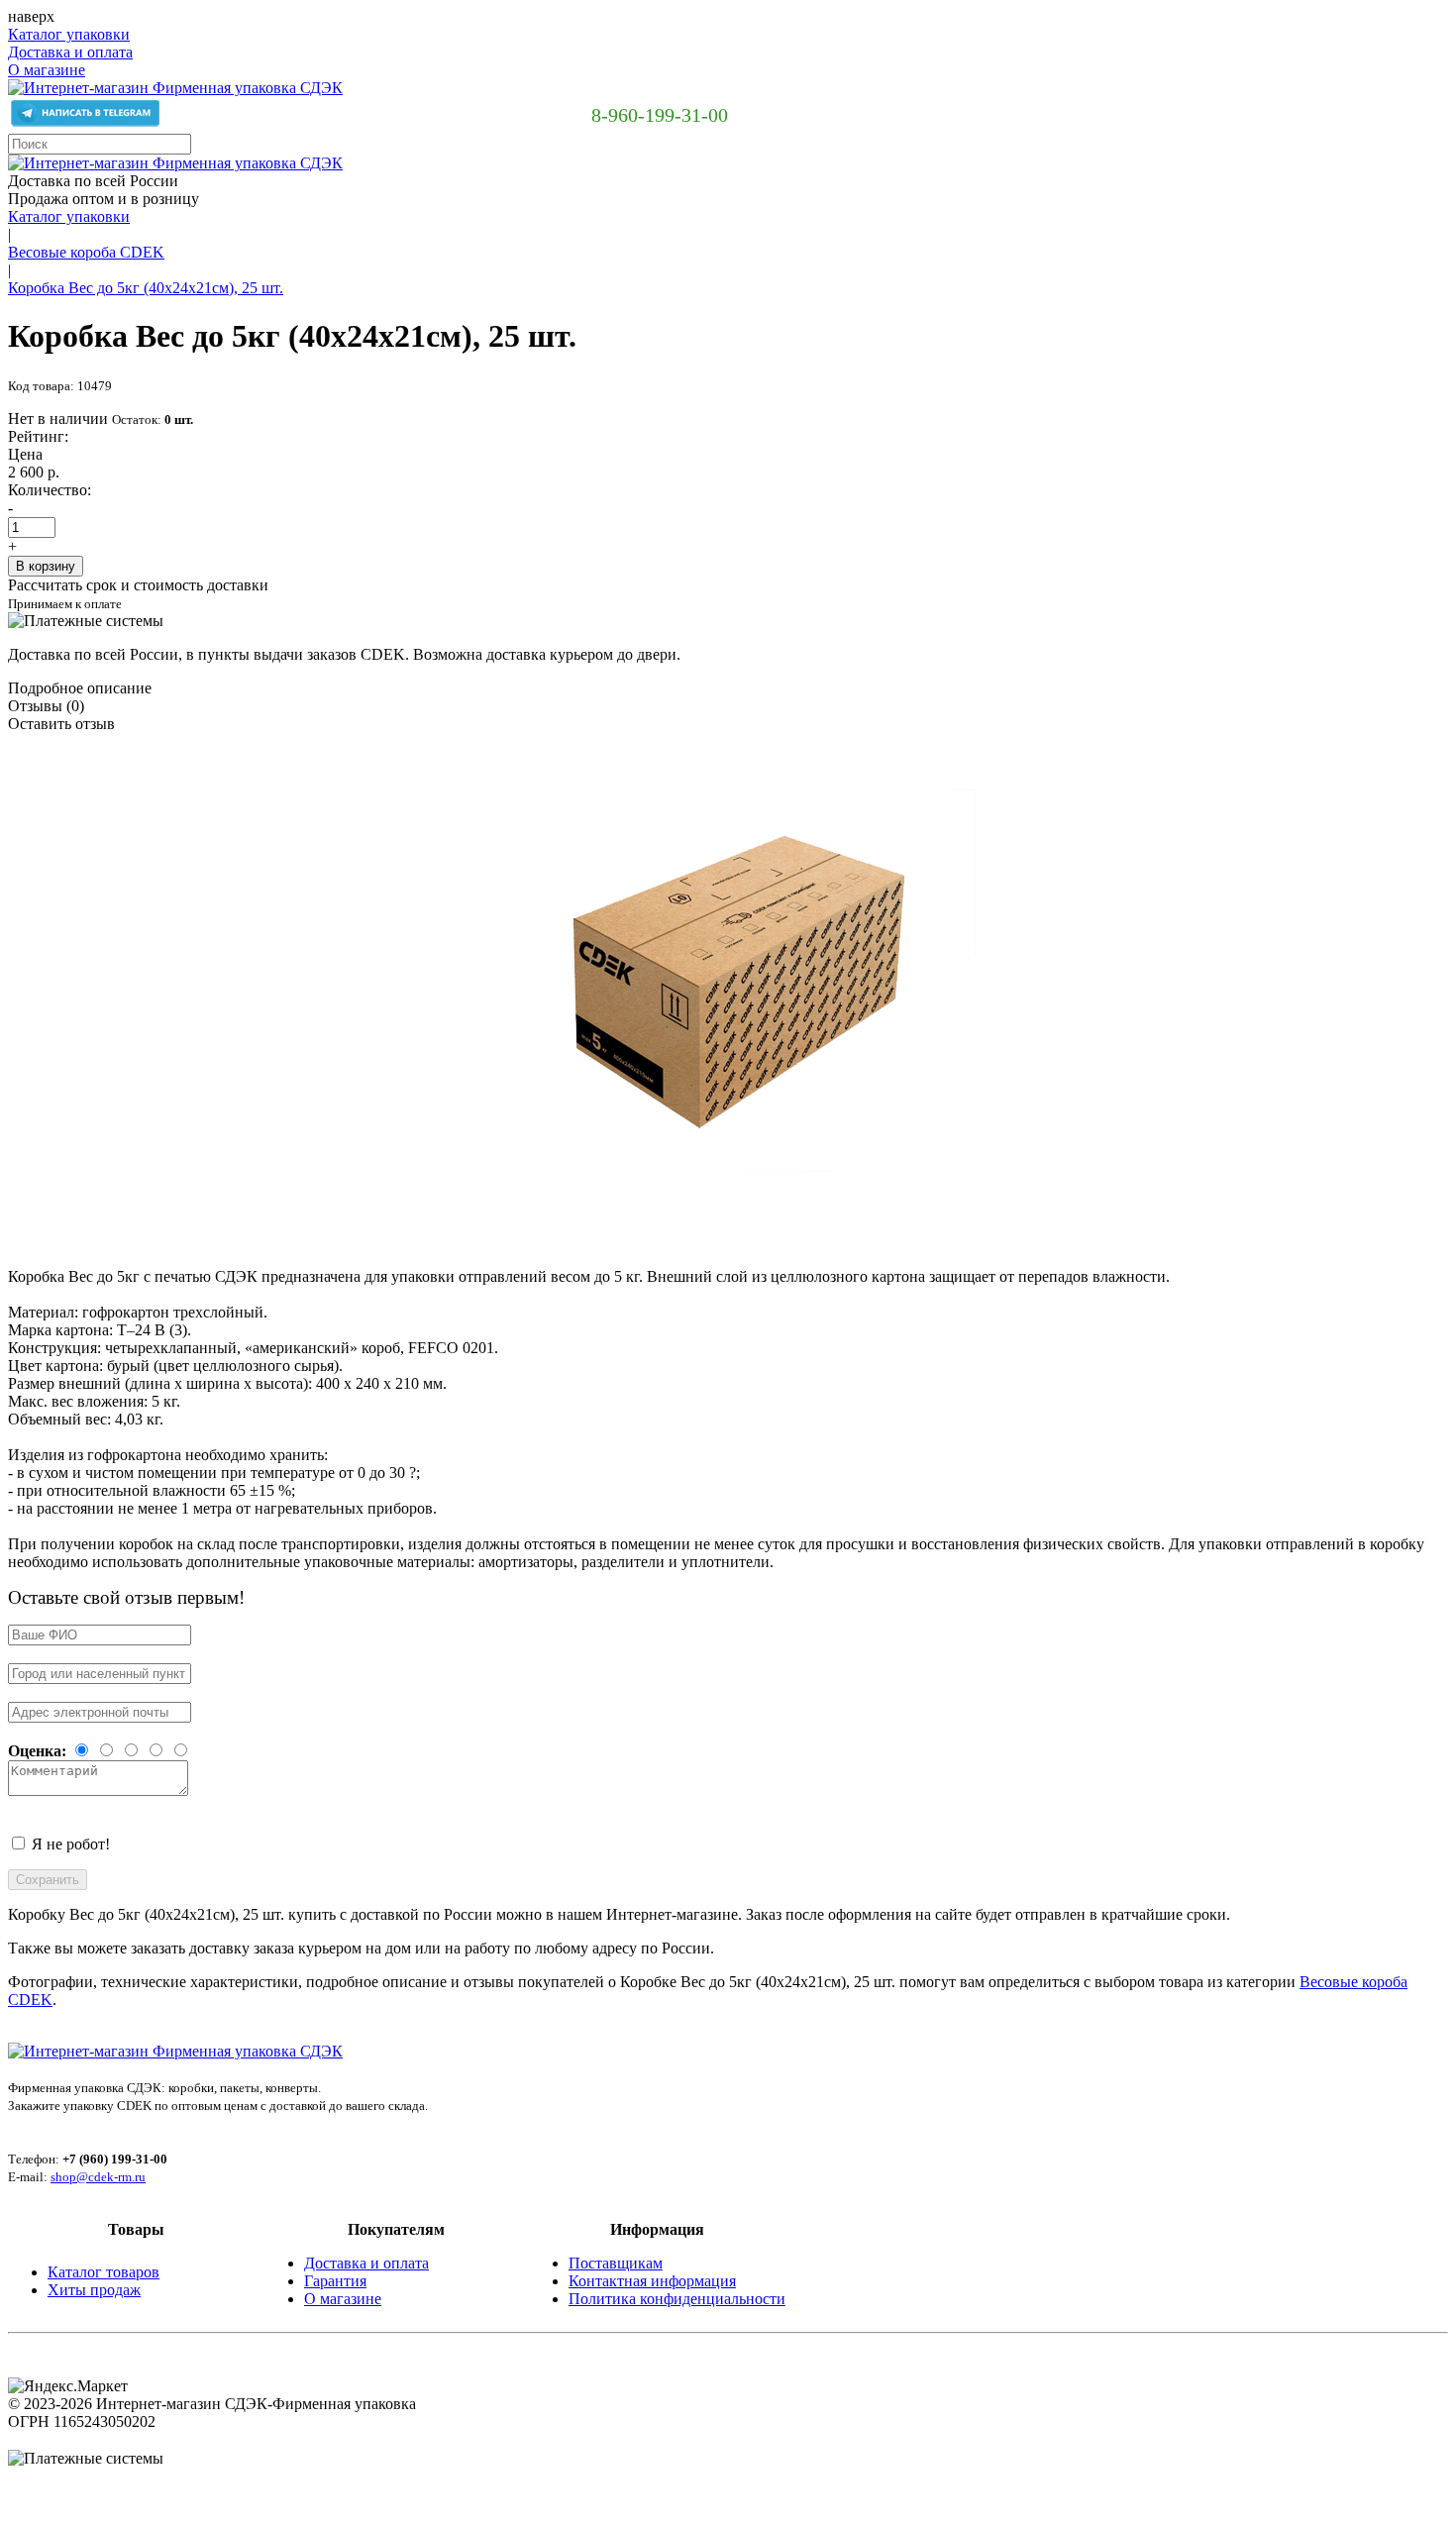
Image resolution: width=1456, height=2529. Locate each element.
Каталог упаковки (69, 34)
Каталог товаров (104, 2272)
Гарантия (335, 2281)
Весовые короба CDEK (86, 252)
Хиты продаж (94, 2290)
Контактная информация (652, 2281)
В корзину (46, 566)
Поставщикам (616, 2263)
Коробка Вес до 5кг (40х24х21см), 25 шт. (146, 288)
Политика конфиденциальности (677, 2299)
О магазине (47, 70)
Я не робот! (71, 1844)
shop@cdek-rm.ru (98, 2177)
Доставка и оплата (70, 52)
